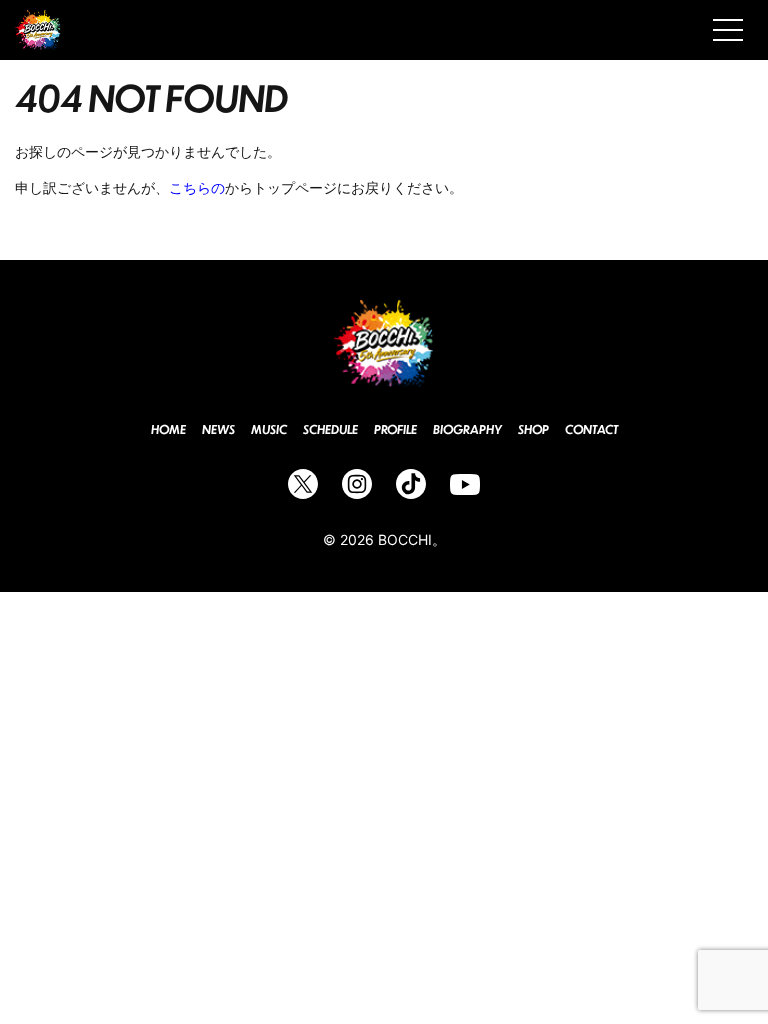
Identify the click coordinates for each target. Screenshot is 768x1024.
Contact (591, 429)
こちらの (197, 187)
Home (168, 429)
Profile (395, 429)
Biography (467, 429)
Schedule (330, 429)
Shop (533, 429)
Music (269, 429)
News (218, 429)
